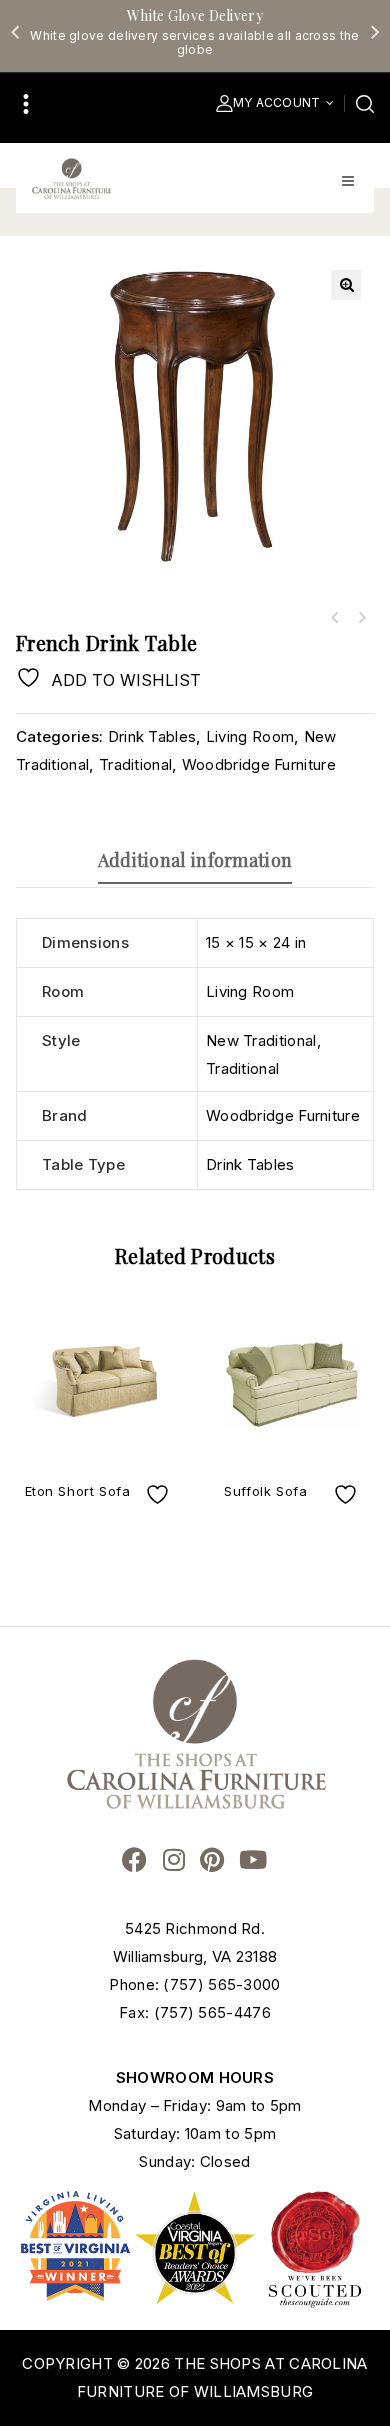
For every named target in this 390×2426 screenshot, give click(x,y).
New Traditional (261, 1040)
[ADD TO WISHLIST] (160, 1494)
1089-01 (335, 618)
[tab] (195, 860)
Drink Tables (152, 736)
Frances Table (361, 618)
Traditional (135, 764)
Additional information (195, 860)
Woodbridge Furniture (259, 764)
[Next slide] (374, 32)
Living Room (250, 736)
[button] (346, 285)
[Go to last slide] (16, 32)
